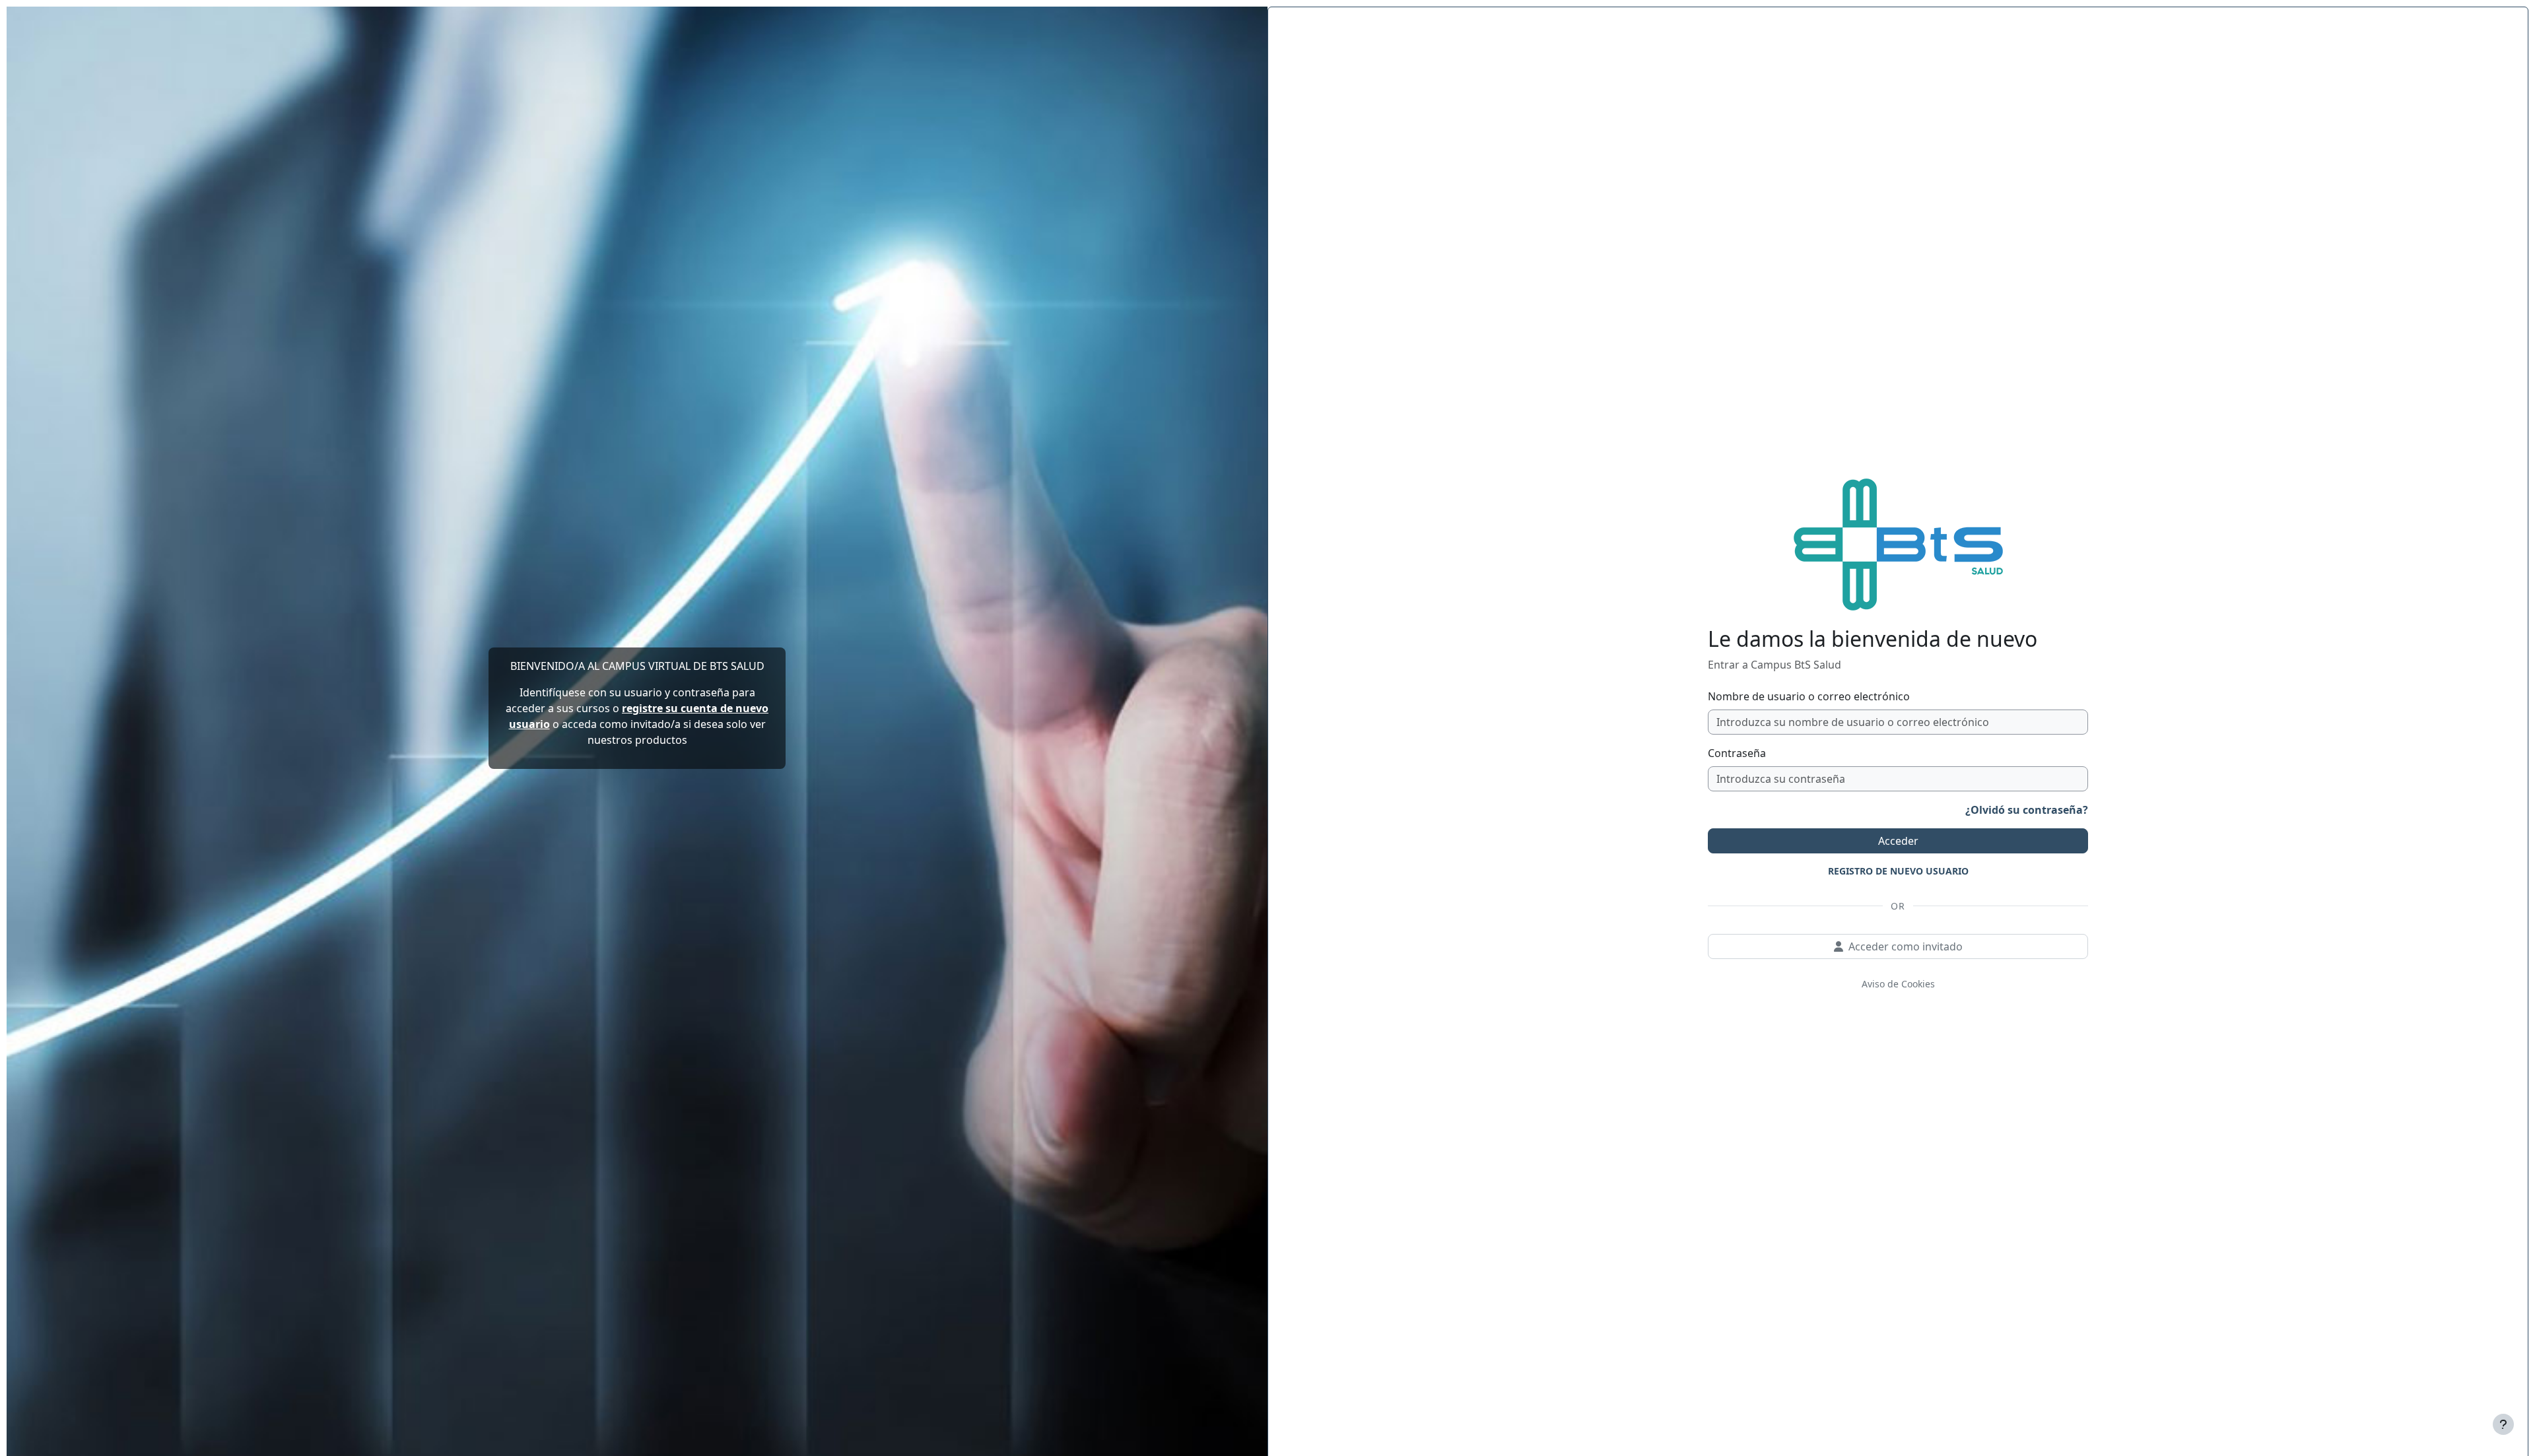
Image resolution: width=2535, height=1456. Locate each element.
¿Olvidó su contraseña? (2027, 810)
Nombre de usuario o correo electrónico (1809, 696)
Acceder (1898, 841)
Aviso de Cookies (1898, 984)
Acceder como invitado (1906, 946)
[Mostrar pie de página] (2503, 1424)
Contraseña (1737, 753)
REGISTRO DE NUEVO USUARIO (1898, 871)
